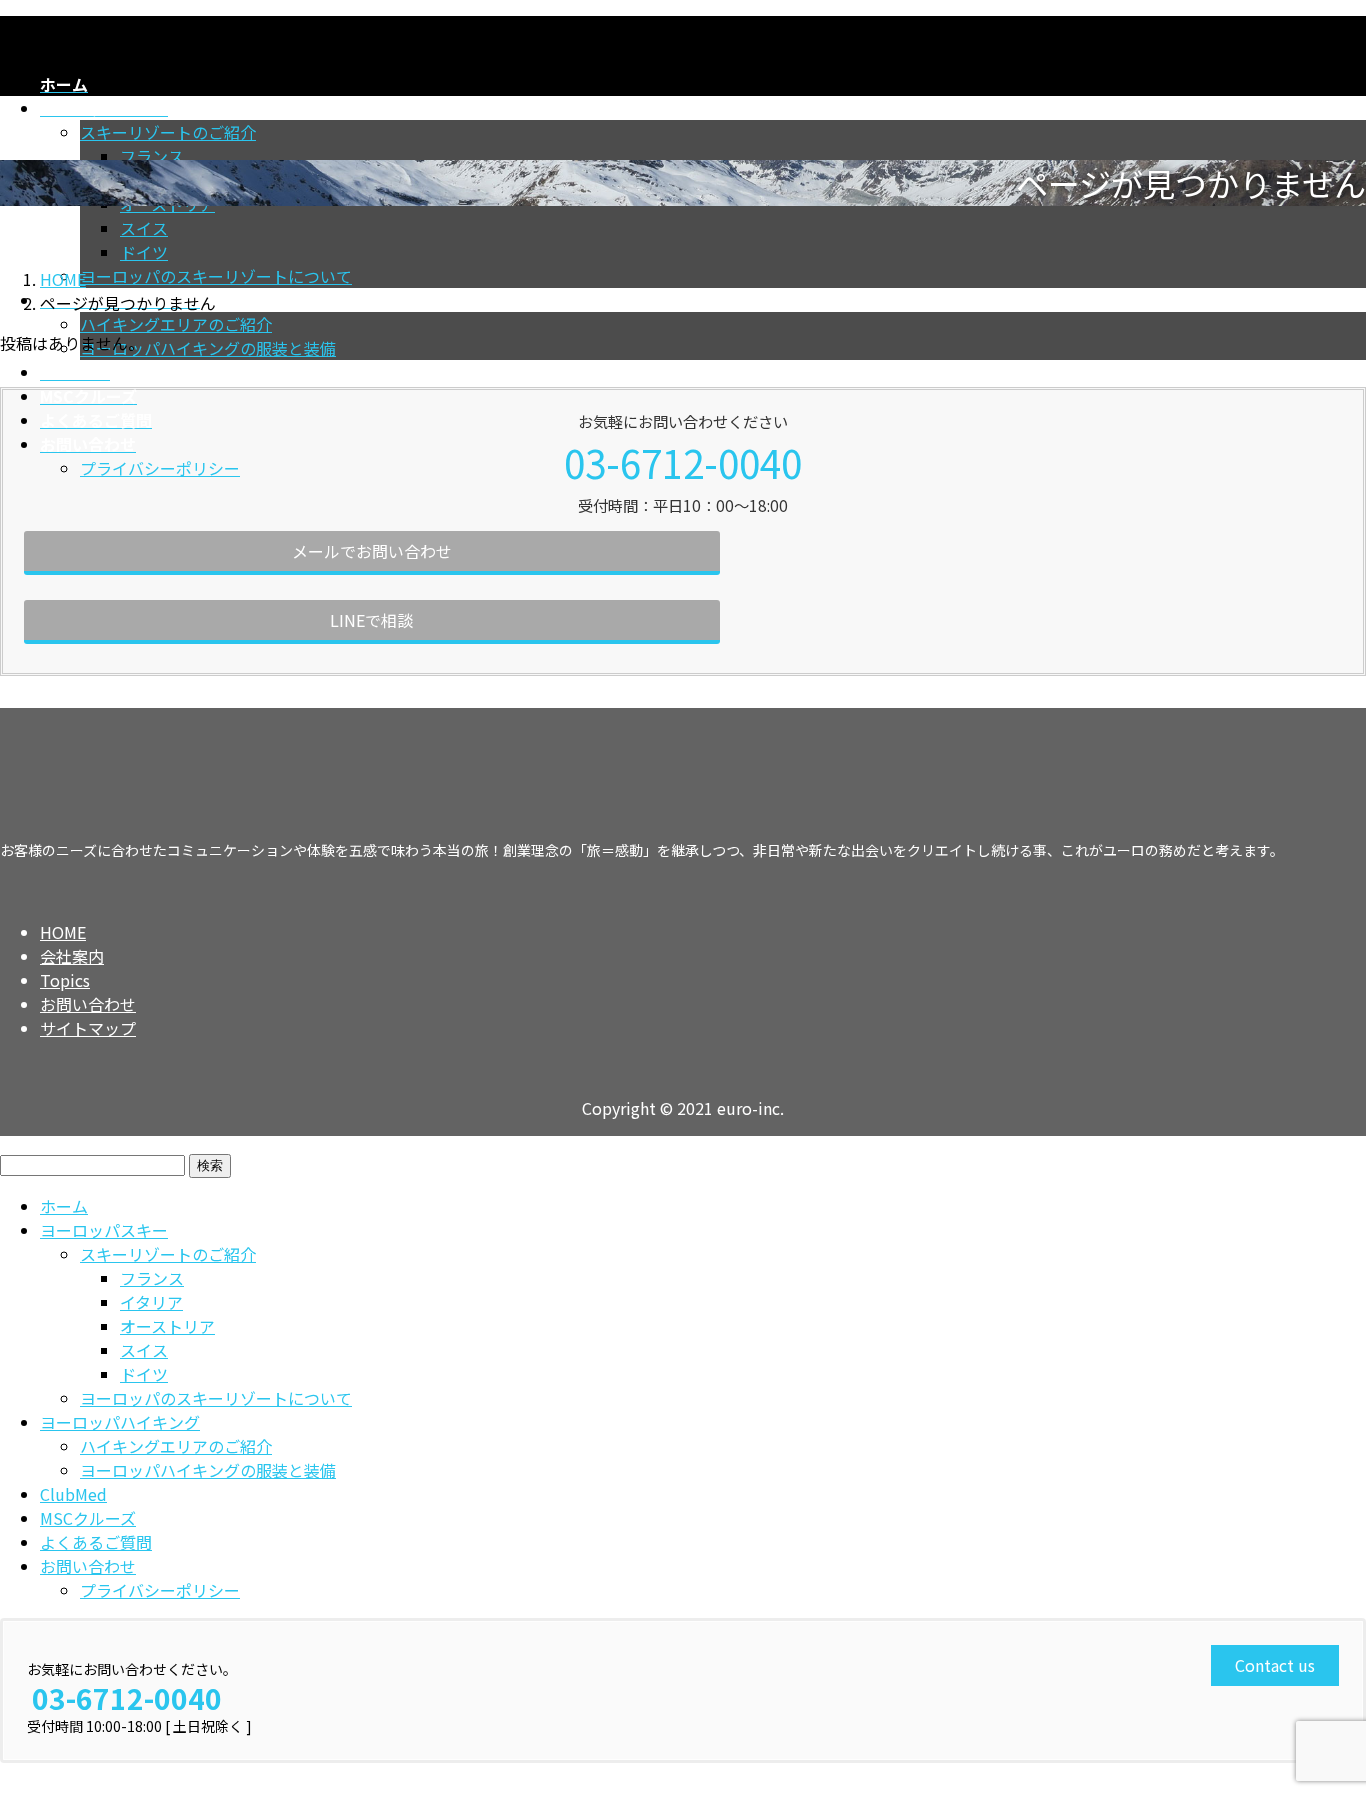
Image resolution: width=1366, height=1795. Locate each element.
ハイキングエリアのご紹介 (176, 324)
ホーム (64, 1206)
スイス (144, 228)
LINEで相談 (371, 620)
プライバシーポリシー (160, 468)
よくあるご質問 (96, 1542)
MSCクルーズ (88, 1518)
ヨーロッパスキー (104, 1230)
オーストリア (167, 1326)
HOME (63, 932)
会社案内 (72, 956)
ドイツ (144, 252)
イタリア (151, 1302)
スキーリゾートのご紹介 (168, 132)
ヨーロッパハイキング (120, 1422)
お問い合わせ (88, 1004)
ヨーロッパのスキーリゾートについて (216, 276)
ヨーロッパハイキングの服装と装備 (208, 348)
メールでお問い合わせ (372, 551)
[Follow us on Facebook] (15, 889)
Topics (65, 980)
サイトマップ (88, 1028)
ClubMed (73, 1494)
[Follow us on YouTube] (89, 889)
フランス (152, 156)
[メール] (52, 889)
